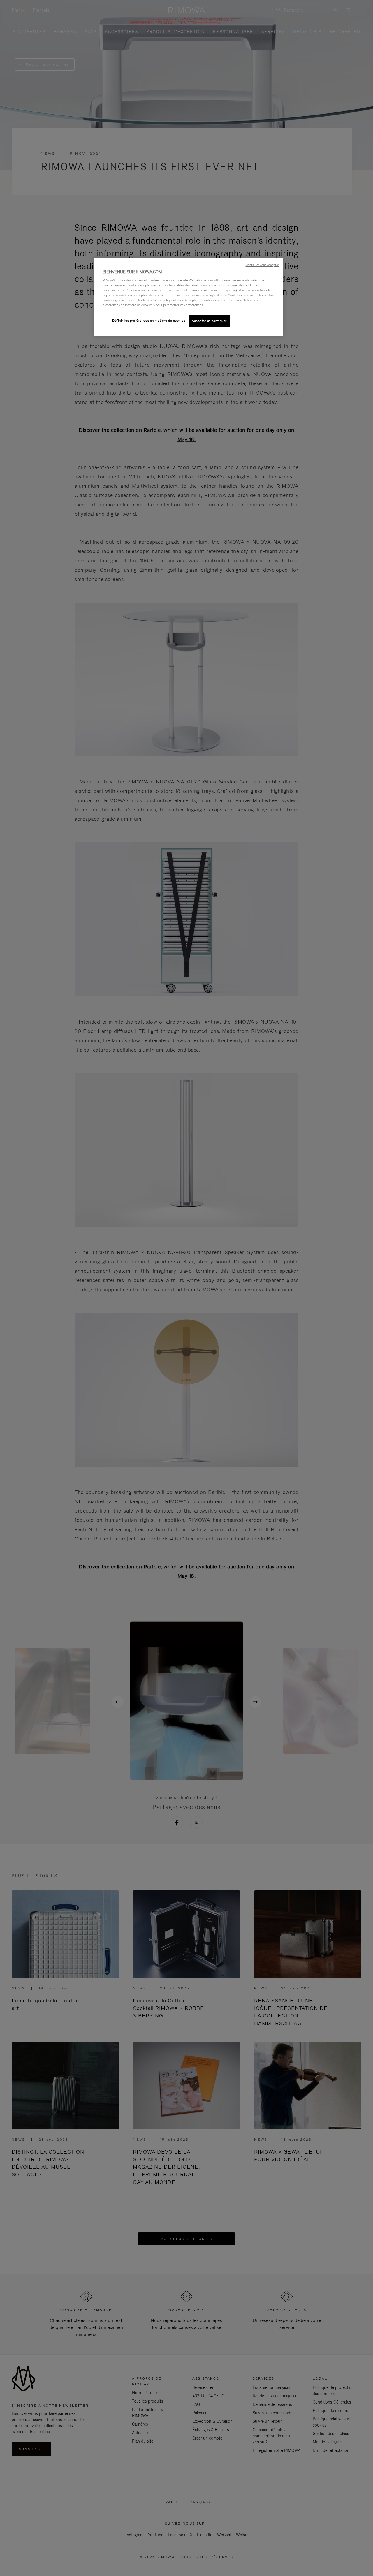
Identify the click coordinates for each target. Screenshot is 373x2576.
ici (235, 290)
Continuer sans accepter (262, 265)
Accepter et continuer (209, 321)
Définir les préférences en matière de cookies (149, 321)
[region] (189, 297)
